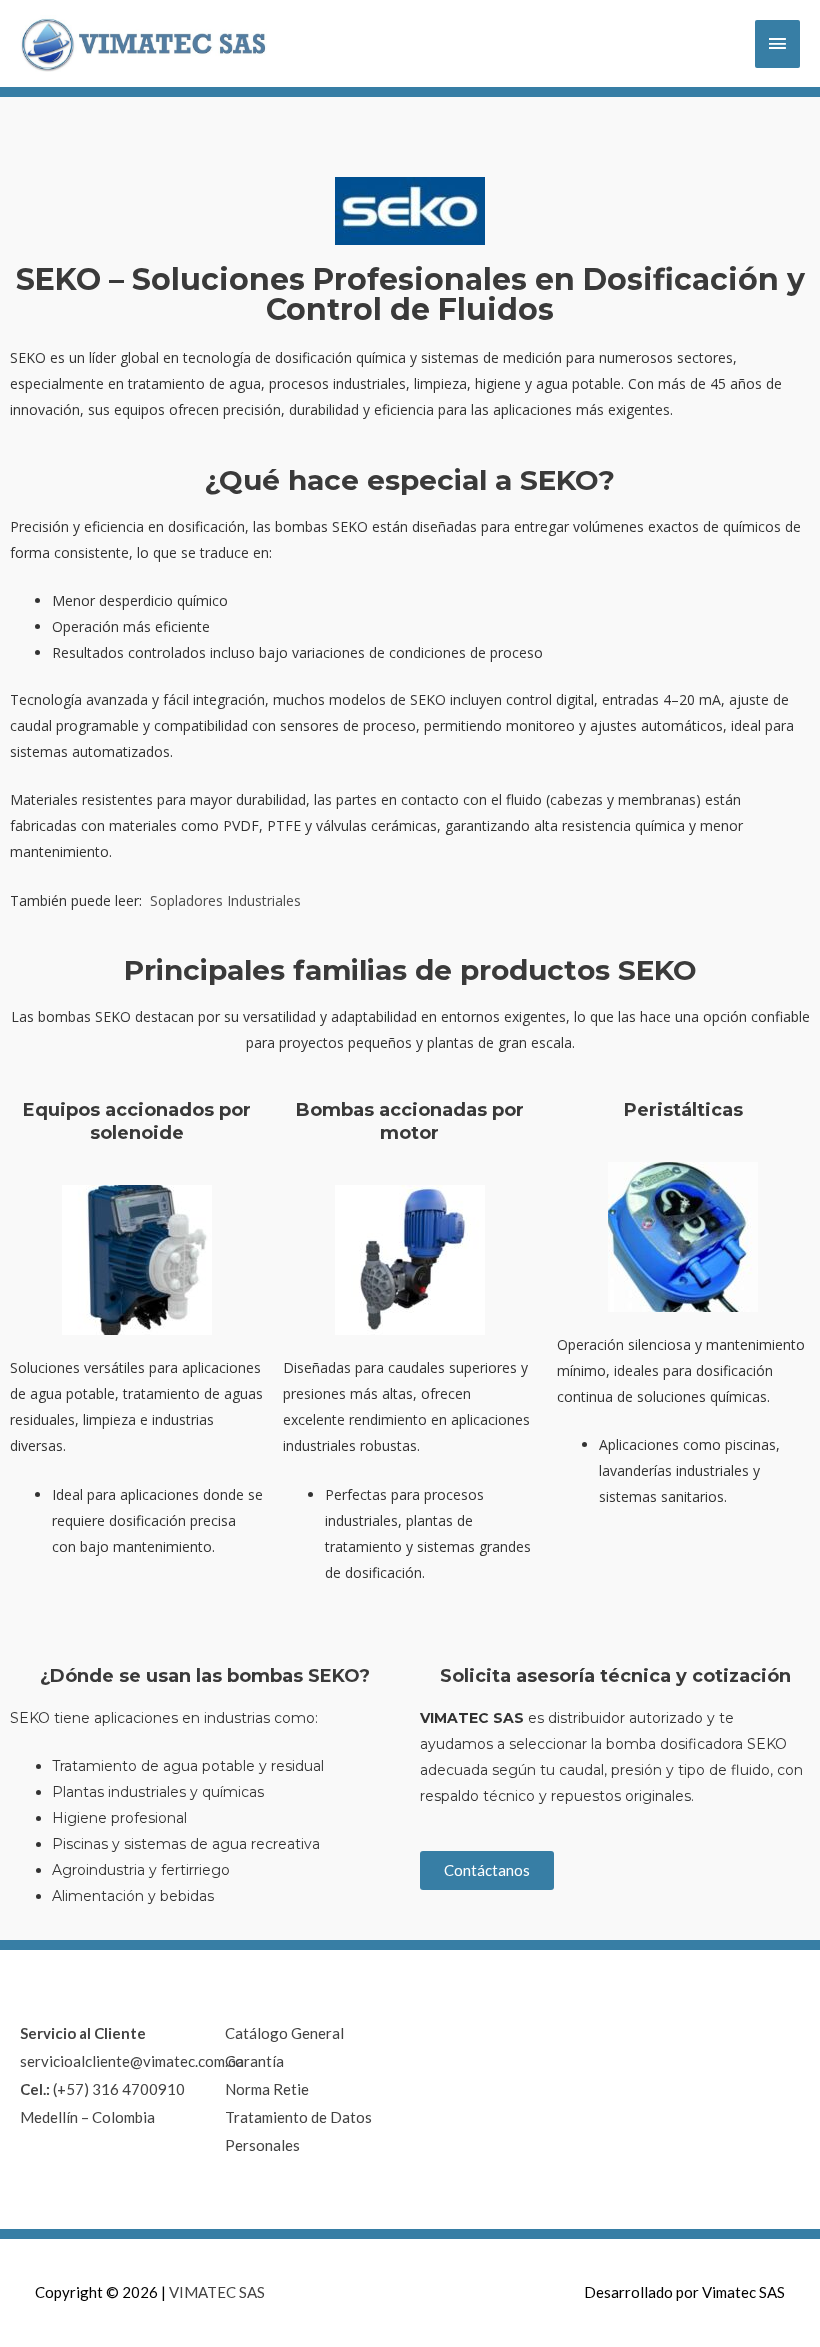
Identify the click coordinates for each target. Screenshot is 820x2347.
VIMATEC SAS (217, 2292)
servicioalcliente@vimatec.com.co (132, 2061)
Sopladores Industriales (225, 900)
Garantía (254, 2061)
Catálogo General (284, 2033)
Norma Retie (267, 2089)
